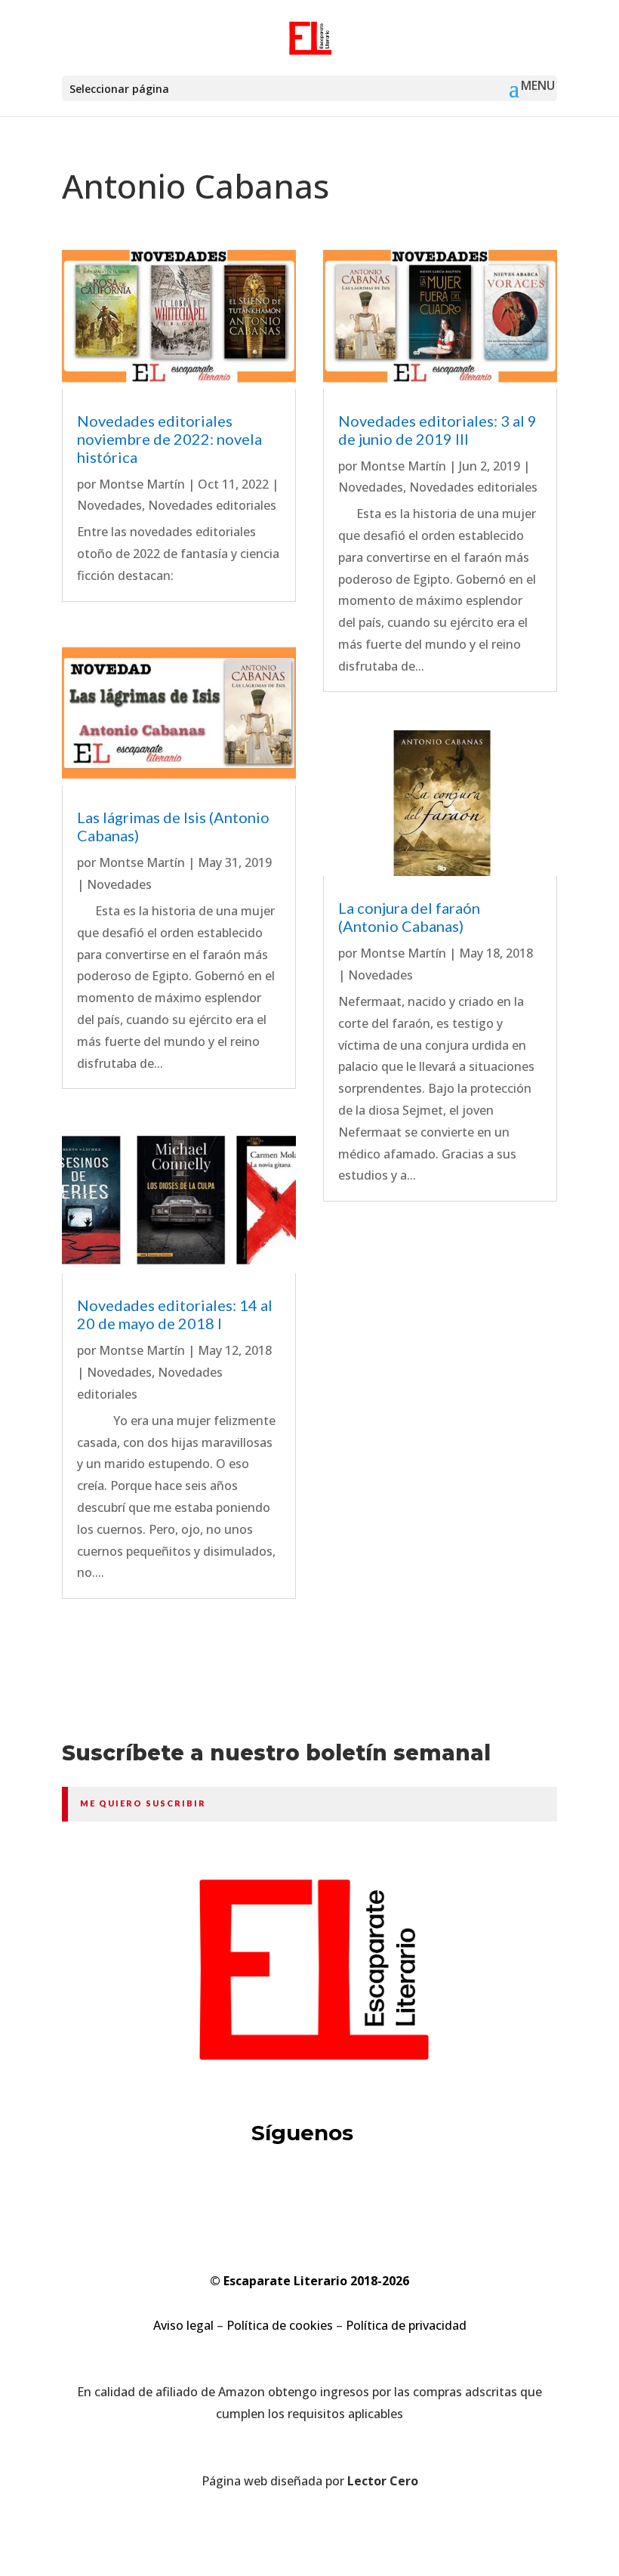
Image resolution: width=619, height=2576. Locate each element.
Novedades (109, 505)
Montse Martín (142, 484)
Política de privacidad (406, 2325)
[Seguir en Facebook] (309, 2193)
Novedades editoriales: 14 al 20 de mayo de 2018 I (175, 1314)
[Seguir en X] (252, 2193)
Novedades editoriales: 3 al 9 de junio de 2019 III (437, 430)
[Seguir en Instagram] (367, 2193)
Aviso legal (183, 2325)
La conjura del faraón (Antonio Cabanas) (409, 917)
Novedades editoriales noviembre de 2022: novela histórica (169, 439)
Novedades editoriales (212, 505)
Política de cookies (280, 2325)
